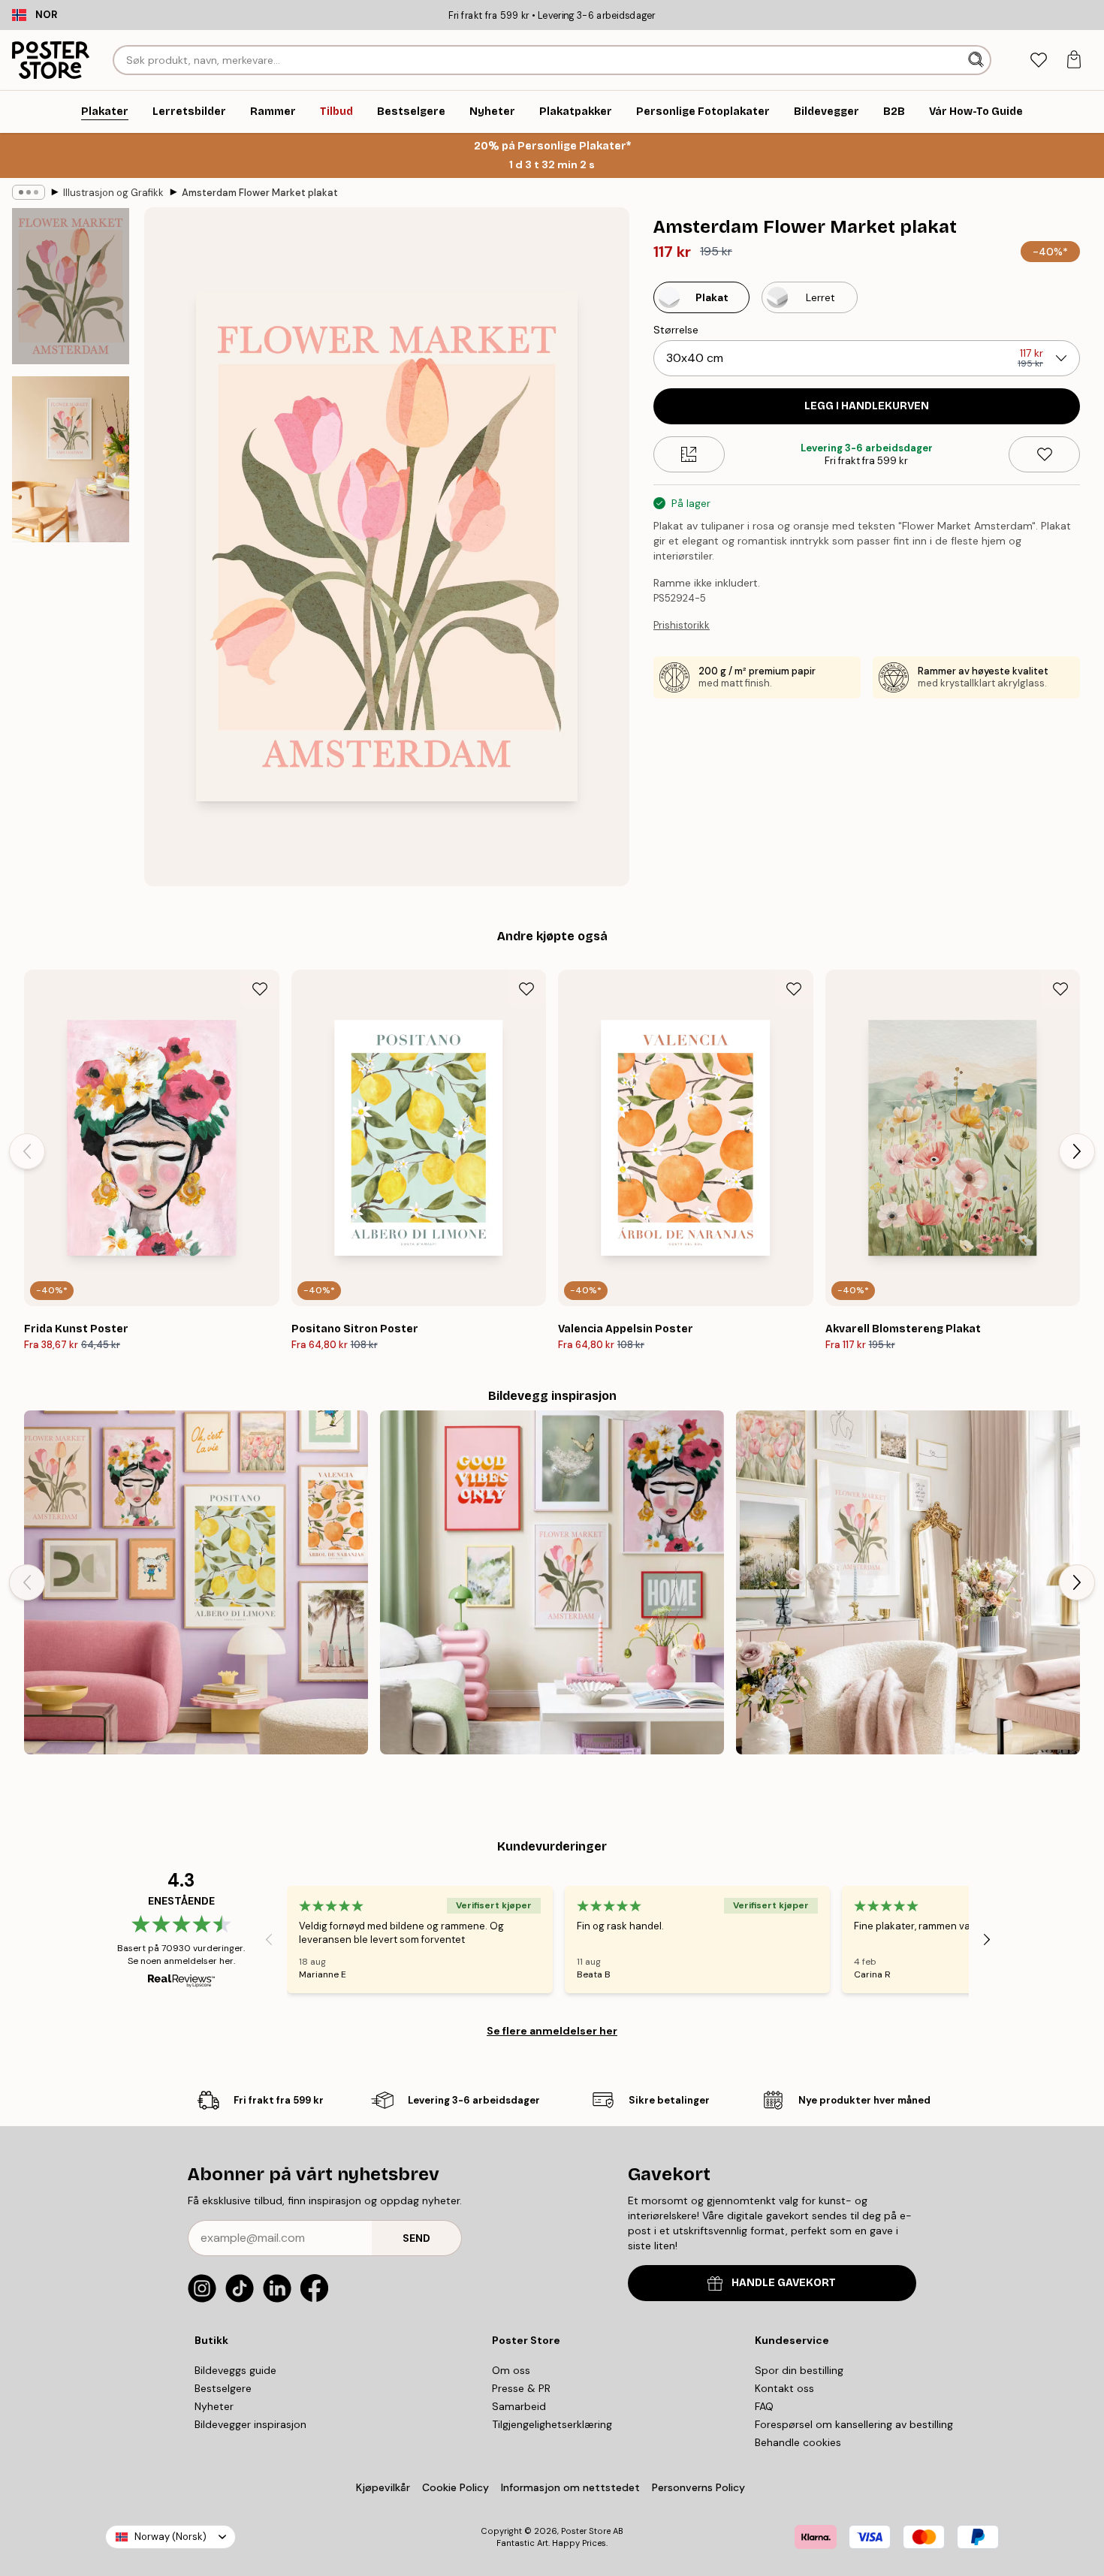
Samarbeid (519, 2406)
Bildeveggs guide (235, 2370)
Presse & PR (521, 2388)
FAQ (764, 2406)
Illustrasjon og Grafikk (113, 193)
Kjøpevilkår (383, 2487)
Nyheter (214, 2406)
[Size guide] (689, 454)
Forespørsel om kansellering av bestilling (854, 2424)
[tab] (1038, 60)
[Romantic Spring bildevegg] (908, 1582)
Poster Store (586, 2531)
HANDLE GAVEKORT (784, 2283)
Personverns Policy (700, 2487)
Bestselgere (223, 2388)
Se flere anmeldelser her (552, 2031)
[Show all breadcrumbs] (29, 192)
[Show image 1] (71, 286)
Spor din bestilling (799, 2370)
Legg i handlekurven (867, 406)
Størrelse (676, 330)
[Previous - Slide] (27, 1151)
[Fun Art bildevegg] (196, 1582)
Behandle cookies (798, 2442)
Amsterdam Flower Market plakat (260, 193)
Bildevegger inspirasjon (250, 2424)
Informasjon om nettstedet (570, 2487)
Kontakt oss (784, 2388)
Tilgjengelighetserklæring (552, 2424)
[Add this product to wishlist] (1044, 454)
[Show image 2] (71, 459)
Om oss (511, 2370)
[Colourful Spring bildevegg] (552, 1582)
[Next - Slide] (1077, 1151)
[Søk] (977, 60)
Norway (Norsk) (170, 2537)
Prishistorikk (682, 625)
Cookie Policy (455, 2487)
